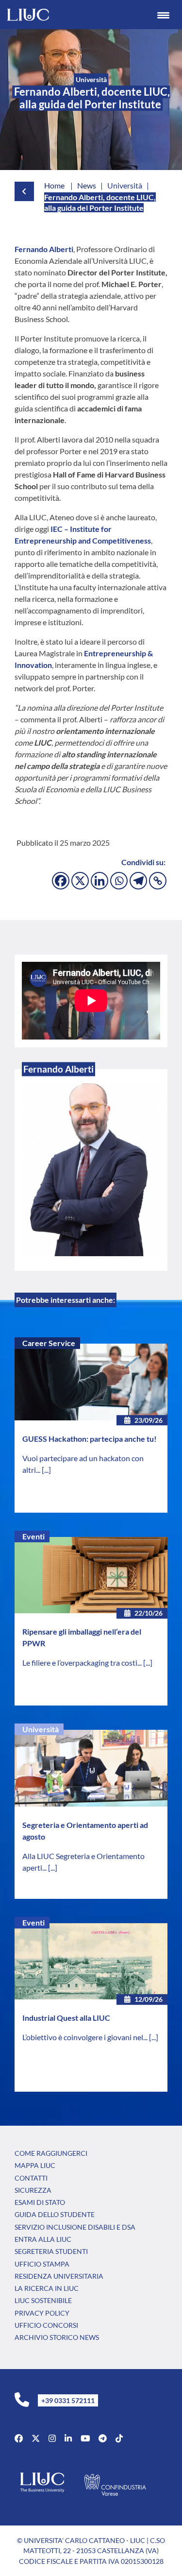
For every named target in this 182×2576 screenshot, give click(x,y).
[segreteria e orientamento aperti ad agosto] (91, 1768)
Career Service (49, 1343)
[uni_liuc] (52, 2438)
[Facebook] (61, 881)
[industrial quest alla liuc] (91, 1962)
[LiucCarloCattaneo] (85, 2438)
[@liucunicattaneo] (119, 2438)
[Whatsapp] (119, 881)
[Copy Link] (158, 881)
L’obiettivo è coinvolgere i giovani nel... (86, 2037)
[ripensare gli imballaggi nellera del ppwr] (91, 1575)
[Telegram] (138, 881)
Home (54, 185)
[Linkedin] (99, 881)
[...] (46, 1470)
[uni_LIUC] (103, 2438)
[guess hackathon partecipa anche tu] (91, 1382)
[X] (80, 881)
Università (41, 1729)
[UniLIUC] (19, 2438)
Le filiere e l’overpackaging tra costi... (83, 1663)
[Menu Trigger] (163, 15)
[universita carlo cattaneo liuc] (68, 2438)
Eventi (33, 1536)
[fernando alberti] (91, 1170)
